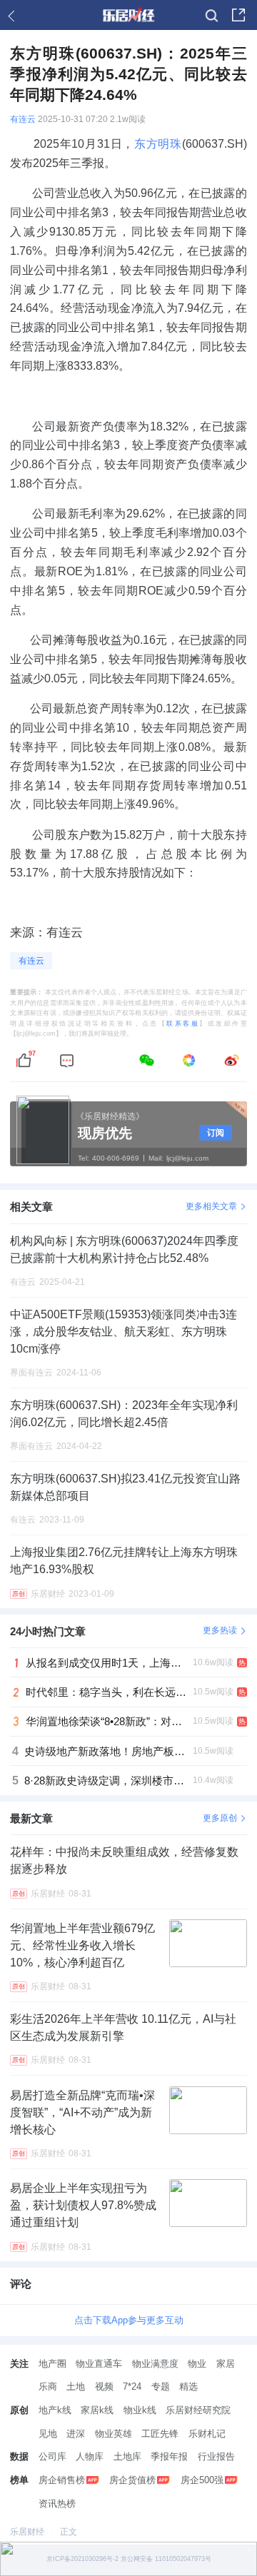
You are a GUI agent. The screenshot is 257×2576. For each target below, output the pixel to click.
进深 (76, 2434)
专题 (161, 2386)
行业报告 (216, 2456)
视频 (104, 2386)
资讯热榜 (57, 2504)
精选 (188, 2386)
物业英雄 (114, 2434)
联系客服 (183, 1024)
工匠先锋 (160, 2434)
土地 (76, 2386)
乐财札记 (207, 2434)
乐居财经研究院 (198, 2410)
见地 (48, 2434)
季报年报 (169, 2456)
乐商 (48, 2386)
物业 (197, 2364)
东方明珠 (158, 143)
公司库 (52, 2456)
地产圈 (52, 2364)
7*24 (132, 2386)
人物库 (90, 2456)
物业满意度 (155, 2364)
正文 (69, 2532)
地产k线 (55, 2410)
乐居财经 (27, 2532)
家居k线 (97, 2410)
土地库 (127, 2456)
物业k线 (140, 2410)
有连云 (23, 119)
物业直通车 (99, 2364)
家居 (226, 2364)
